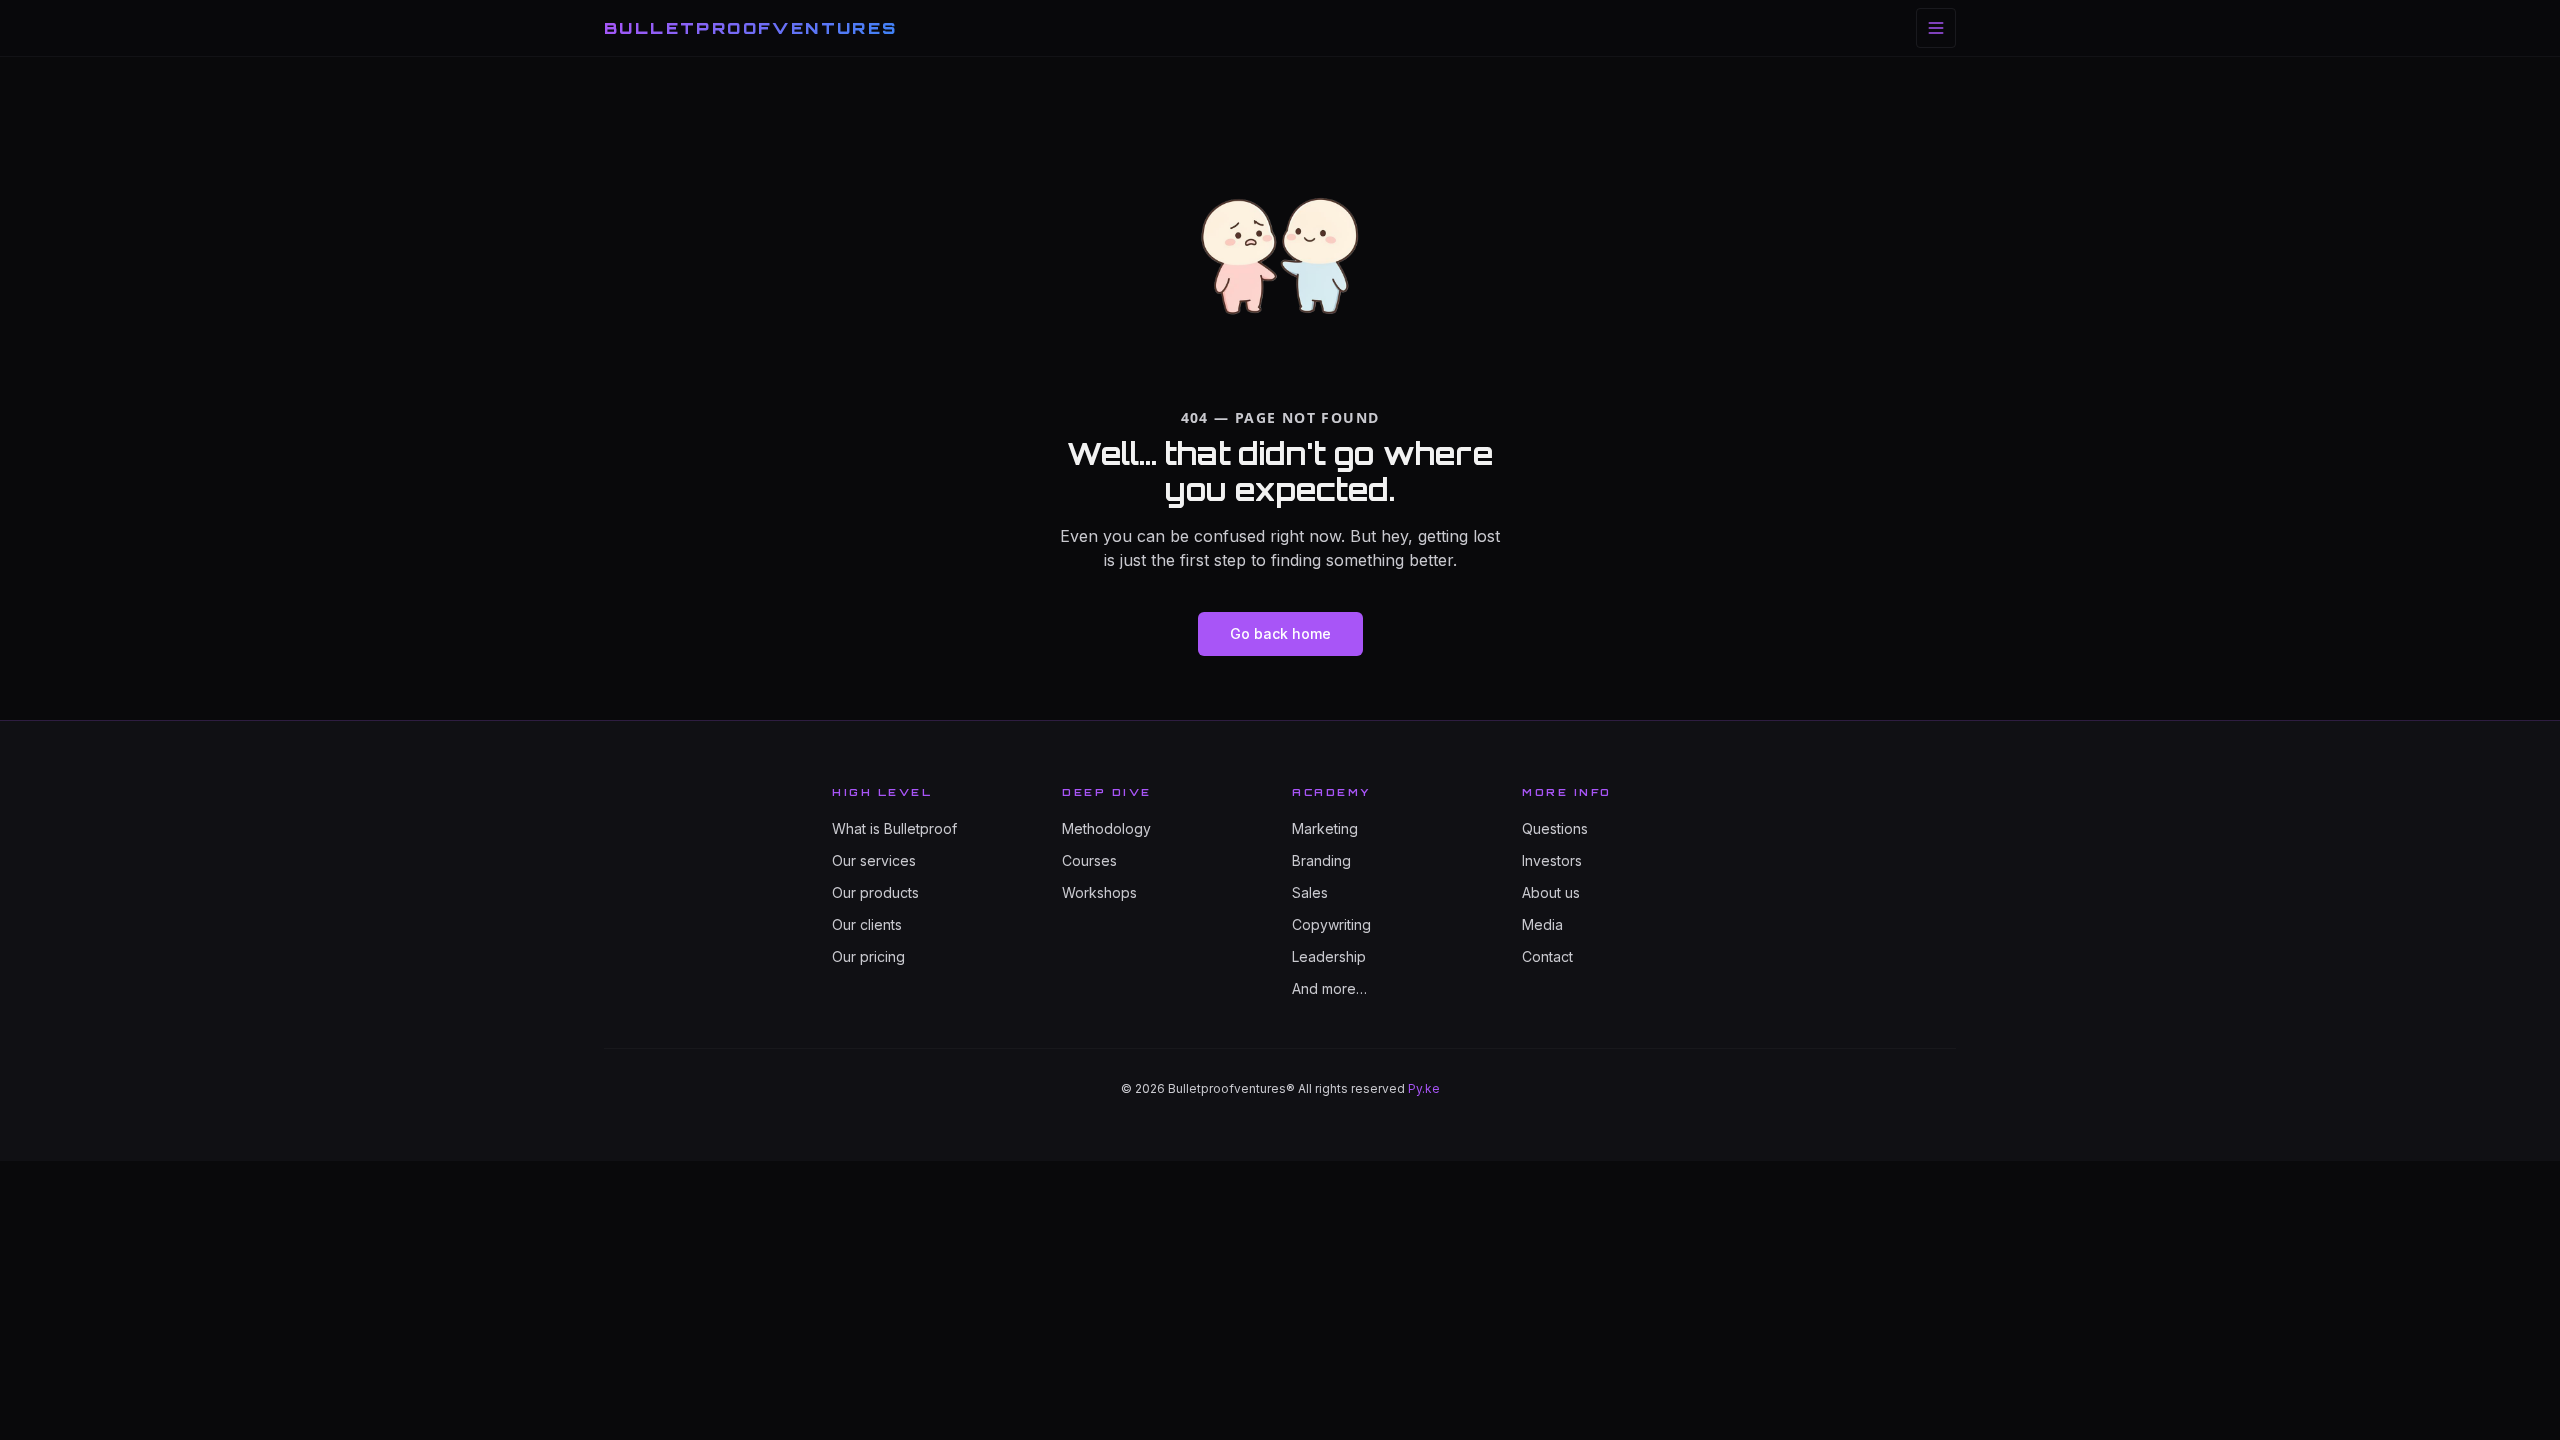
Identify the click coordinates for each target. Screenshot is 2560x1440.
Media (1542, 924)
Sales (1310, 892)
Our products (875, 892)
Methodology (1106, 828)
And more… (1329, 988)
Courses (1089, 860)
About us (1551, 892)
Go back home (1280, 633)
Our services (874, 860)
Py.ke (1424, 1088)
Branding (1321, 860)
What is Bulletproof (894, 828)
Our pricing (868, 956)
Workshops (1099, 892)
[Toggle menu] (1936, 28)
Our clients (867, 924)
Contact (1547, 956)
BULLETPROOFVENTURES (751, 28)
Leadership (1329, 956)
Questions (1555, 828)
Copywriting (1331, 924)
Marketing (1325, 828)
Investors (1552, 860)
